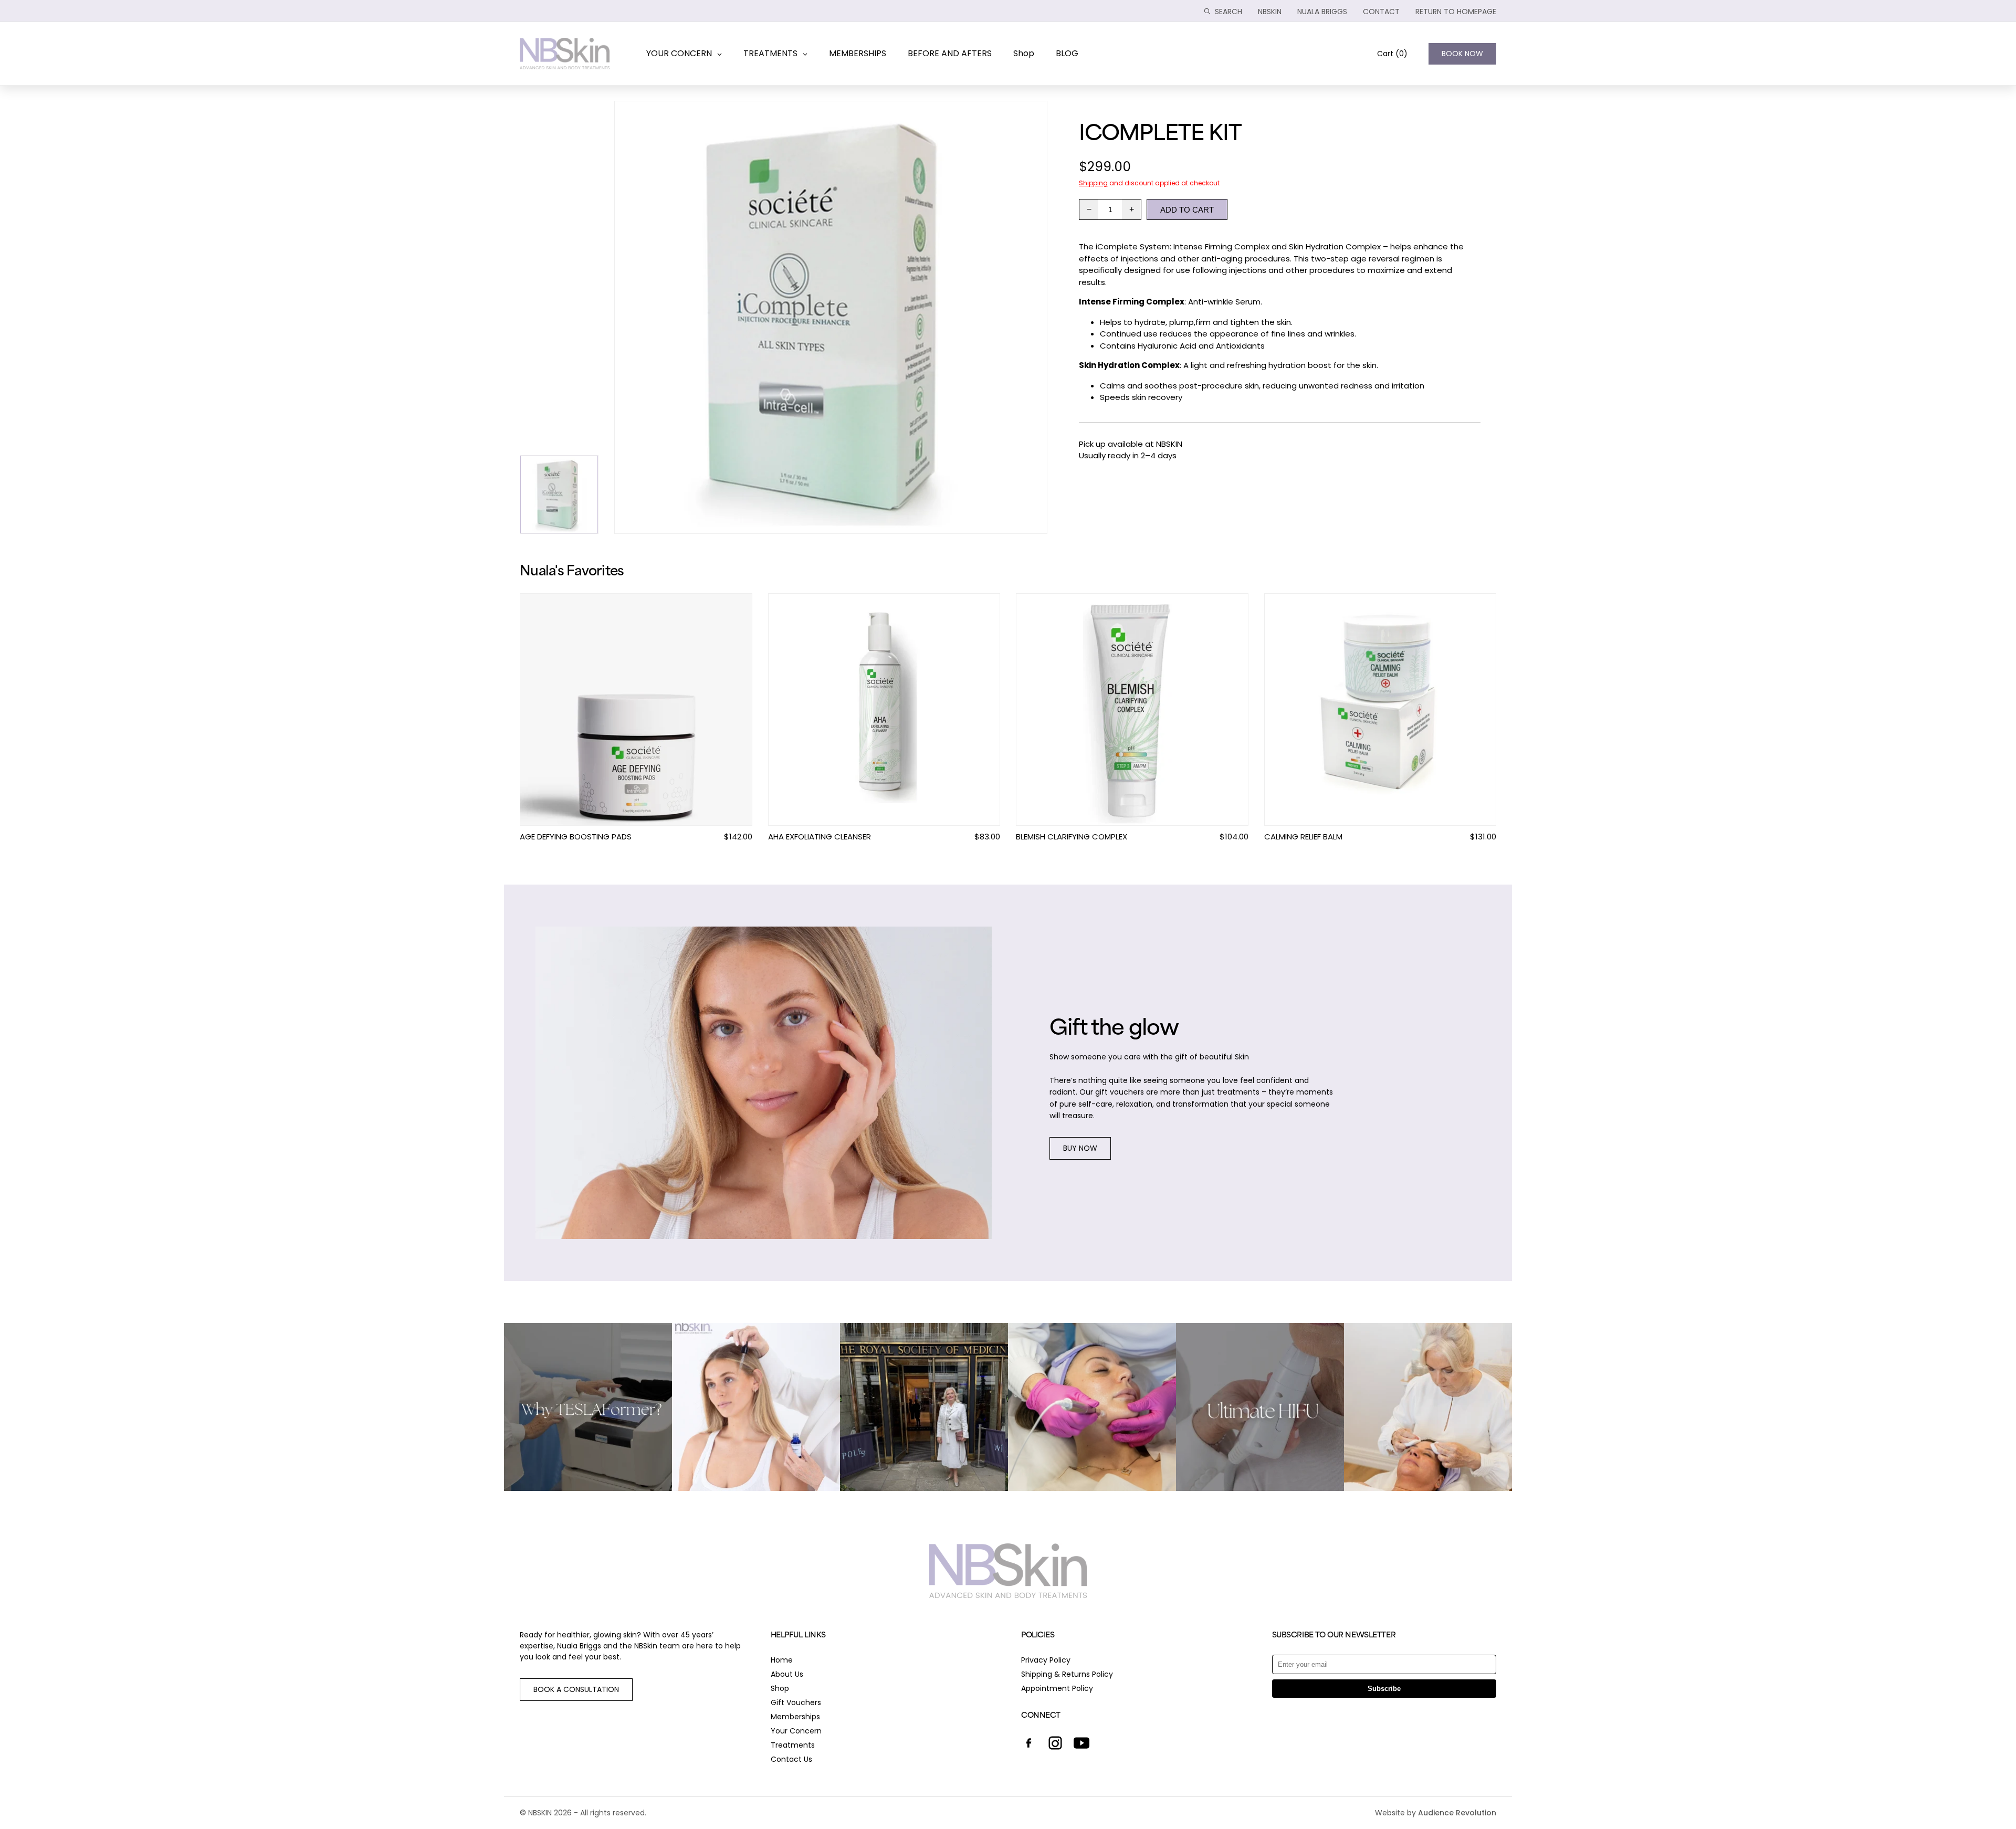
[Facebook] (1029, 1744)
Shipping (1093, 183)
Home (782, 1660)
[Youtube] (1081, 1744)
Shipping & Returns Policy (1067, 1674)
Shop (780, 1688)
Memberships (795, 1717)
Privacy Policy (1046, 1660)
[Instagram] (1055, 1744)
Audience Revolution (1457, 1813)
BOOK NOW (1462, 54)
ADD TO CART (1187, 210)
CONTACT (1381, 12)
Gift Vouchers (796, 1702)
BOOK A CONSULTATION (576, 1689)
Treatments (793, 1745)
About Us (787, 1674)
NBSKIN (1270, 12)
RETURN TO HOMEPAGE (1456, 12)
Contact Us (791, 1759)
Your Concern (796, 1731)
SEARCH (1228, 12)
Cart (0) (1392, 54)
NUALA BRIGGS (1322, 12)
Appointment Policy (1057, 1688)
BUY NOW (1080, 1148)
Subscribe (1384, 1689)
